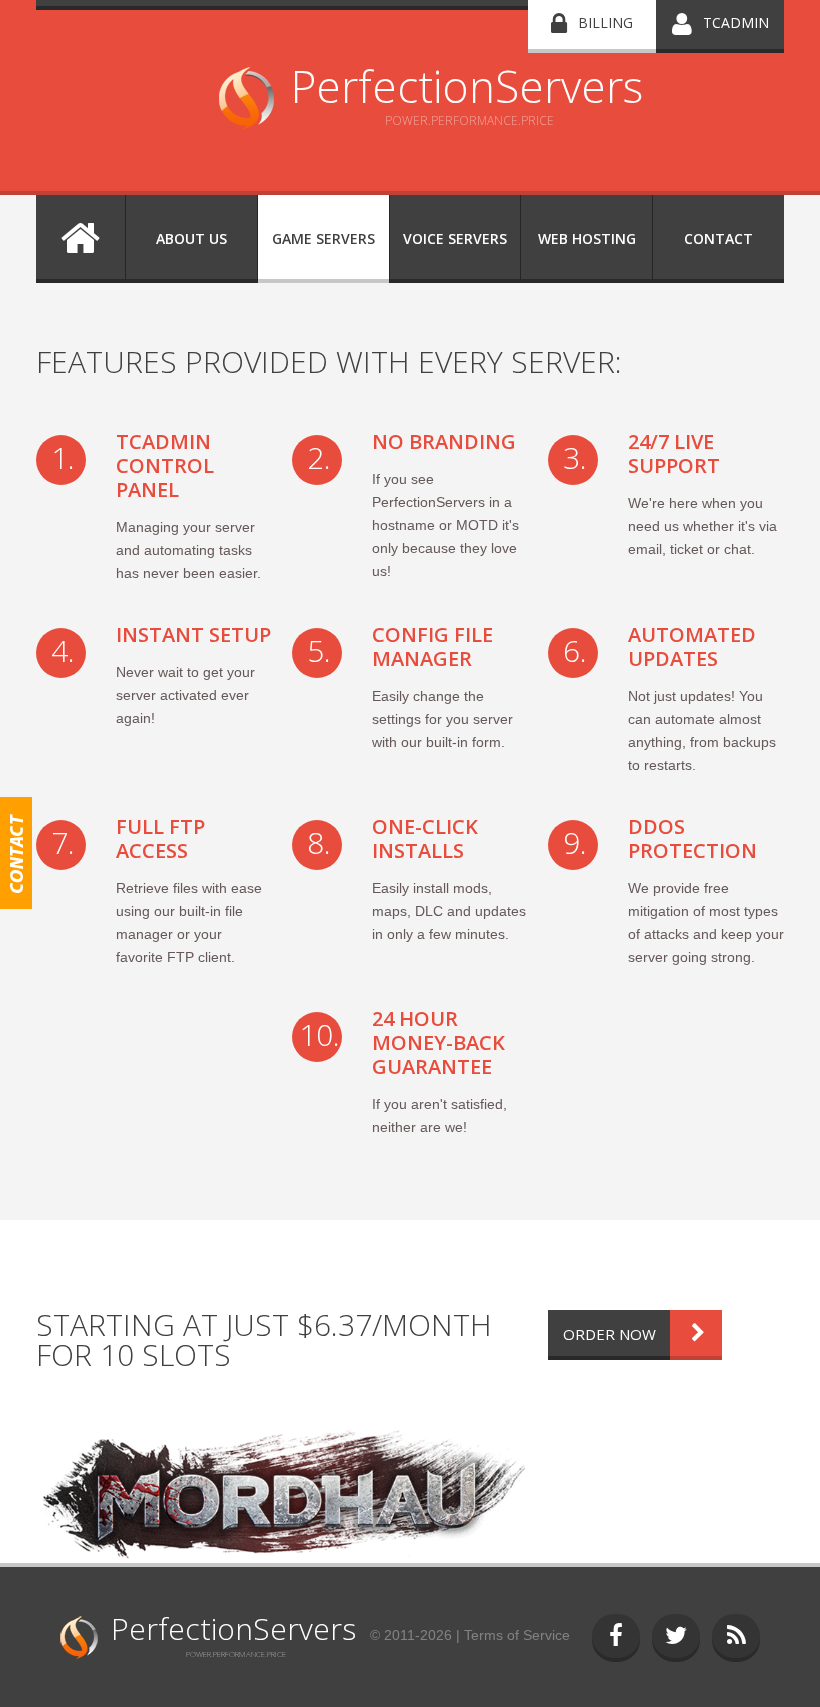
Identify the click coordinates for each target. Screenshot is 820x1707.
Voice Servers (455, 238)
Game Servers (323, 238)
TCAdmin (736, 22)
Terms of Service (517, 1635)
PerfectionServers (467, 86)
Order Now (609, 1334)
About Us (191, 238)
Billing (605, 22)
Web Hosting (587, 238)
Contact (718, 238)
